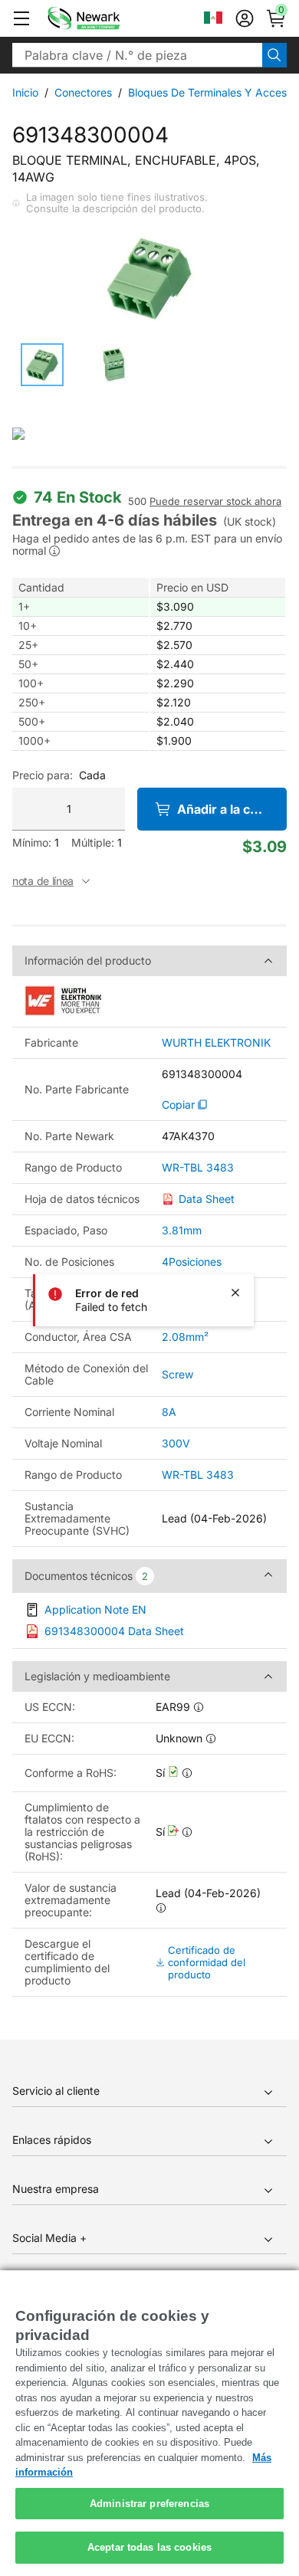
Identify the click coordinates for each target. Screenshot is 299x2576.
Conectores (83, 92)
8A (169, 1412)
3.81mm (182, 1230)
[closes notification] (235, 1293)
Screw (177, 1374)
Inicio (25, 92)
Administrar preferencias (149, 2504)
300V (176, 1443)
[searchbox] (137, 55)
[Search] (274, 55)
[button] (21, 18)
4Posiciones (192, 1262)
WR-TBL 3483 (198, 1168)
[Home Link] (107, 18)
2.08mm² (185, 1337)
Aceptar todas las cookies (149, 2547)
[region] (149, 2423)
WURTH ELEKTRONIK (216, 1043)
